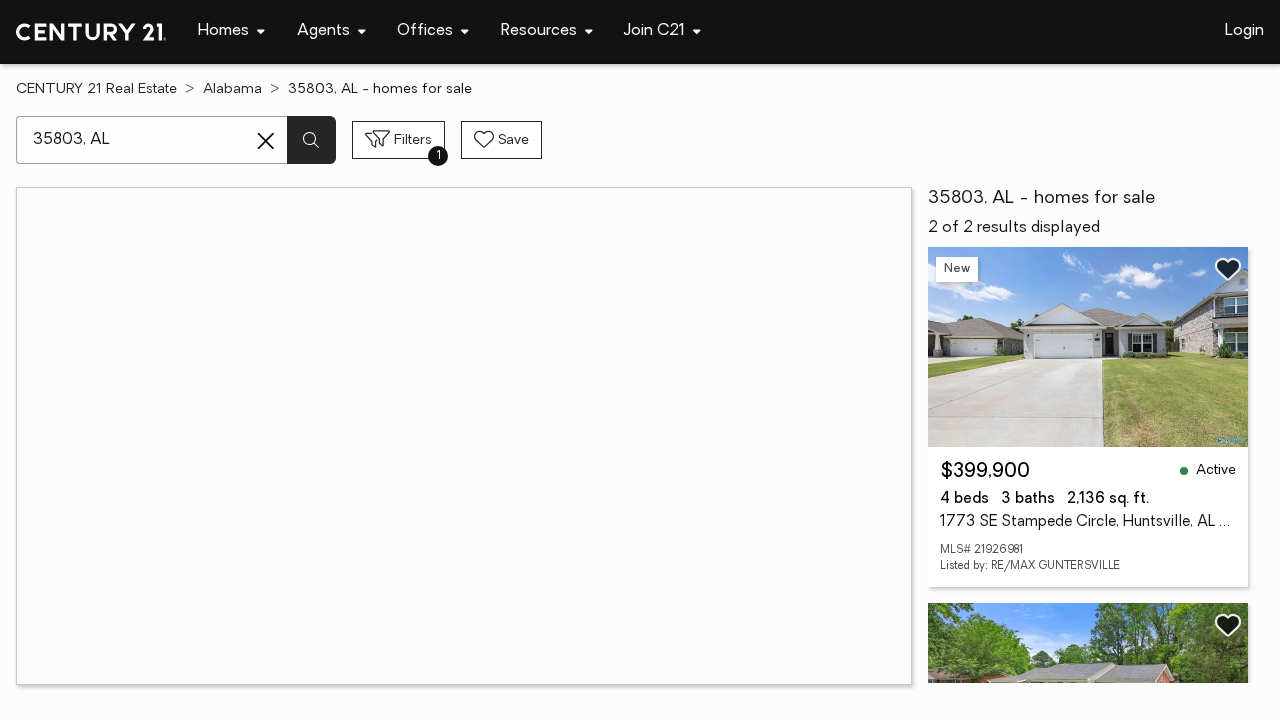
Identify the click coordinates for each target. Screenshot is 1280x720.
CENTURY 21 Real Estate (96, 89)
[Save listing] (1228, 269)
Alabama (232, 89)
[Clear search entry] (266, 141)
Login (1244, 31)
